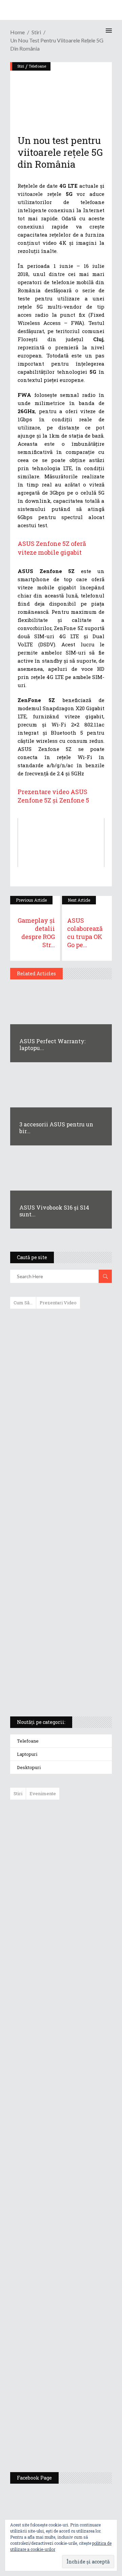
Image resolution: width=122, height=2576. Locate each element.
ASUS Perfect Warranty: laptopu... (52, 1044)
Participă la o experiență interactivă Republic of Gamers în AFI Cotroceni (76, 2333)
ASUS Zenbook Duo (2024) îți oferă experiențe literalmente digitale (60, 1325)
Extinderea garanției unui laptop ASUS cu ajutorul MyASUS (60, 1454)
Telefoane (28, 1741)
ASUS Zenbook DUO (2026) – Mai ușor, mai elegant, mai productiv (80, 2068)
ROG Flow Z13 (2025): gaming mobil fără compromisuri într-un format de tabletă (60, 1586)
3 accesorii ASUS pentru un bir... (56, 1128)
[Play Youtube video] (61, 843)
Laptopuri (27, 1754)
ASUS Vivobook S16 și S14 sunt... (54, 1211)
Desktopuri (29, 1767)
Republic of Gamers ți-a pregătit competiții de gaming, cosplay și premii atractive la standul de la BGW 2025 (81, 2267)
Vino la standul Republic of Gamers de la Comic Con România (77, 2386)
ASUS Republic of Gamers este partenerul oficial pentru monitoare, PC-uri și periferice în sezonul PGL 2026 (81, 2197)
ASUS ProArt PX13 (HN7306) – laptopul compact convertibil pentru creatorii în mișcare (55, 1622)
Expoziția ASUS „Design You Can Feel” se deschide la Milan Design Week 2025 (79, 2435)
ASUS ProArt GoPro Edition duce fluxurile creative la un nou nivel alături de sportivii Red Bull (81, 1829)
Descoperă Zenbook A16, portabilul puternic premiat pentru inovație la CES (53, 1515)
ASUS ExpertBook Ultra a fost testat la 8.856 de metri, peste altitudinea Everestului (80, 1967)
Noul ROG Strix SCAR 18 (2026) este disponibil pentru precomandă (76, 1917)
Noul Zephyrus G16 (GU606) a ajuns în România (80, 1875)
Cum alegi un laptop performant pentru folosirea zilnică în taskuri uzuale (59, 1421)
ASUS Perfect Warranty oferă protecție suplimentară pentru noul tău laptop (78, 2019)
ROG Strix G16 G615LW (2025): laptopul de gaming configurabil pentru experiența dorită (59, 1550)
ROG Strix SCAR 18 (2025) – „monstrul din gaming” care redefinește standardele (53, 1686)
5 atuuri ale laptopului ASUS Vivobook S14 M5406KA (55, 1654)
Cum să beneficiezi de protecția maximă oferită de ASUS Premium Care (60, 1386)
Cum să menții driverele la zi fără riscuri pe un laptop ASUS (60, 1483)
